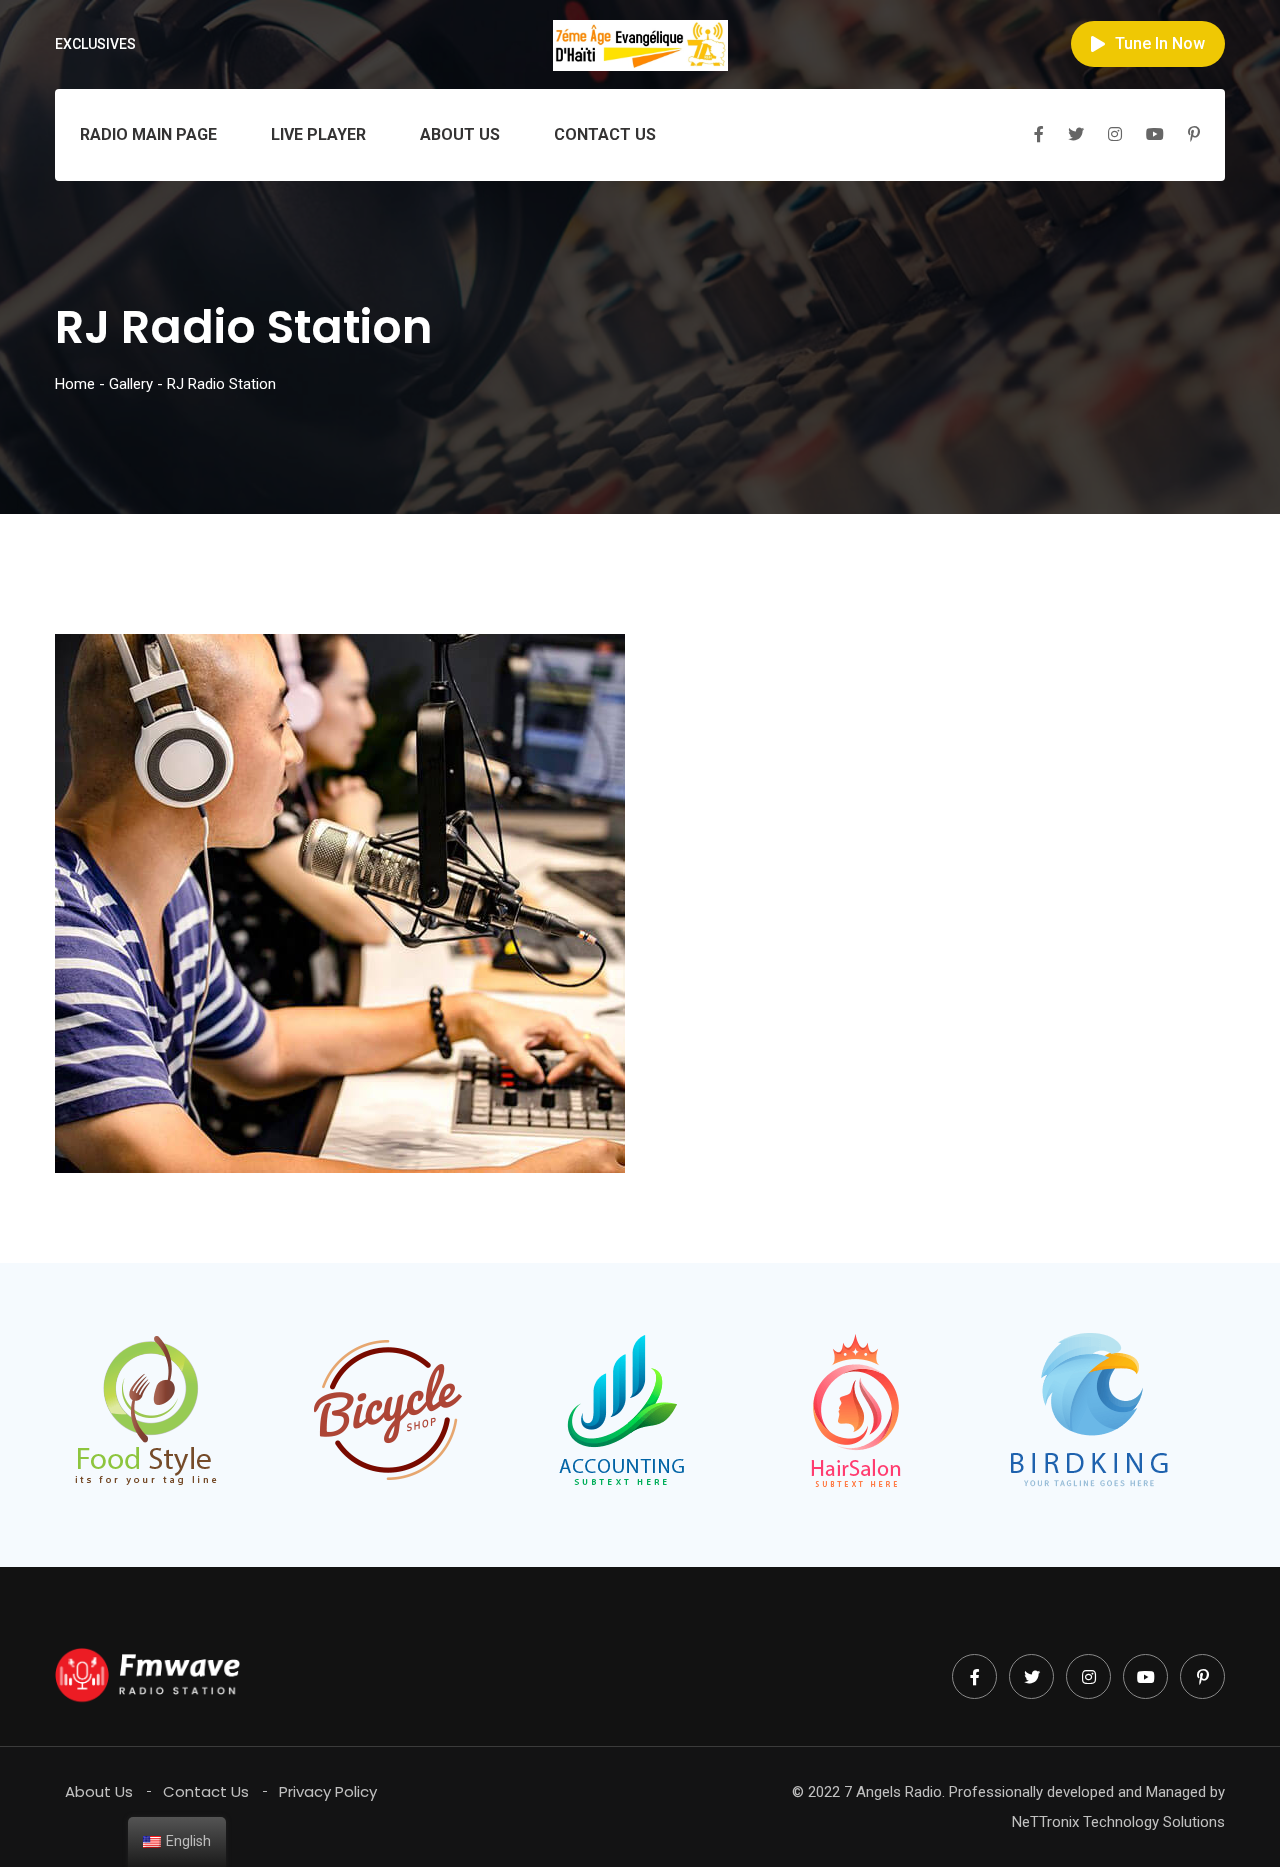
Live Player (318, 134)
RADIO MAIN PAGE (148, 134)
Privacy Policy (328, 1791)
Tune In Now (1160, 43)
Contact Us (605, 134)
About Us (460, 134)
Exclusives (95, 44)
